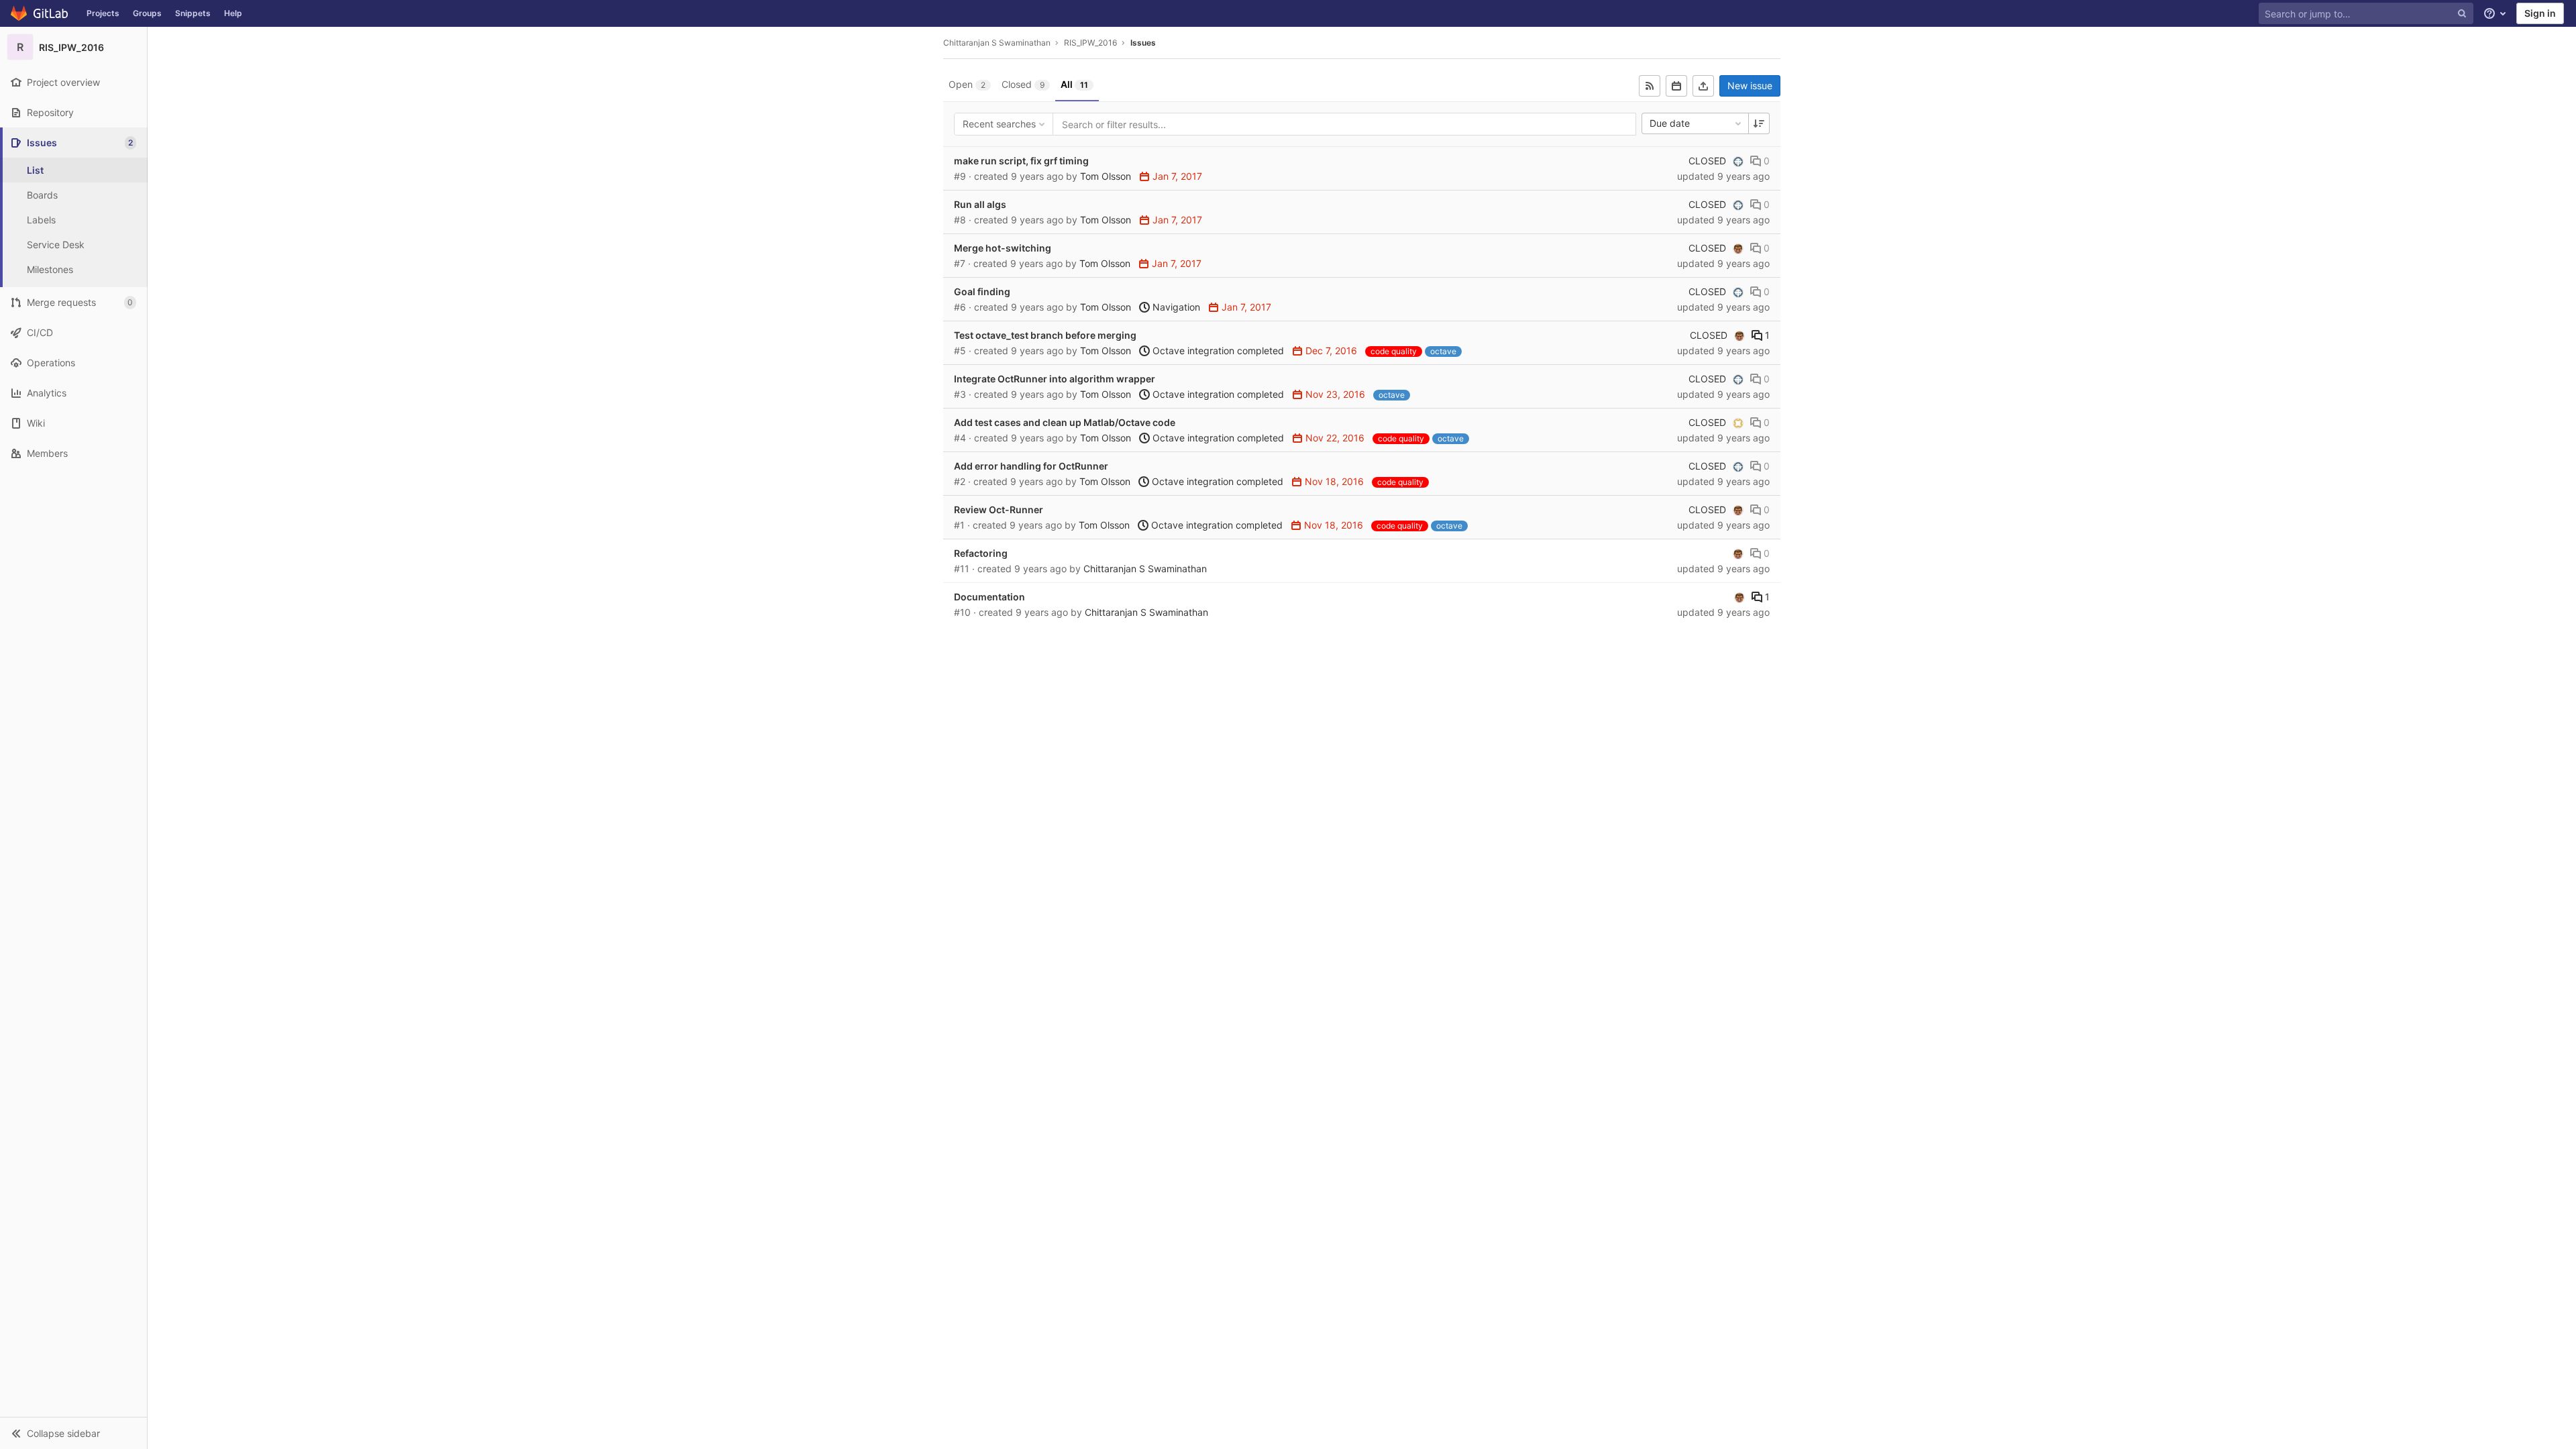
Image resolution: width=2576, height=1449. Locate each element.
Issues (1143, 43)
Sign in (2540, 13)
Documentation (989, 597)
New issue (1750, 86)
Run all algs (980, 204)
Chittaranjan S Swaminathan (997, 43)
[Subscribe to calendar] (1676, 86)
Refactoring (981, 553)
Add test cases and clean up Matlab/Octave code (1065, 422)
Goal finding (982, 291)
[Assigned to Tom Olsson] (1738, 161)
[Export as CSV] (1703, 86)
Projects (103, 13)
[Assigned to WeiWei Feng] (1738, 423)
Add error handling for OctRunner (1031, 466)
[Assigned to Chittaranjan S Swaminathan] (1738, 248)
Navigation (1175, 307)
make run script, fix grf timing (1021, 161)
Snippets (193, 13)
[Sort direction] (1759, 123)
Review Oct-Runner (999, 509)
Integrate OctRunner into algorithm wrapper (1055, 379)
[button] (73, 1433)
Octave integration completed (1217, 351)
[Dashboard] (40, 13)
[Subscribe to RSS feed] (1650, 86)
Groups (147, 13)
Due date (1670, 123)
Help (233, 13)
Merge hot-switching (1003, 248)
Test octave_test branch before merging (1045, 335)
